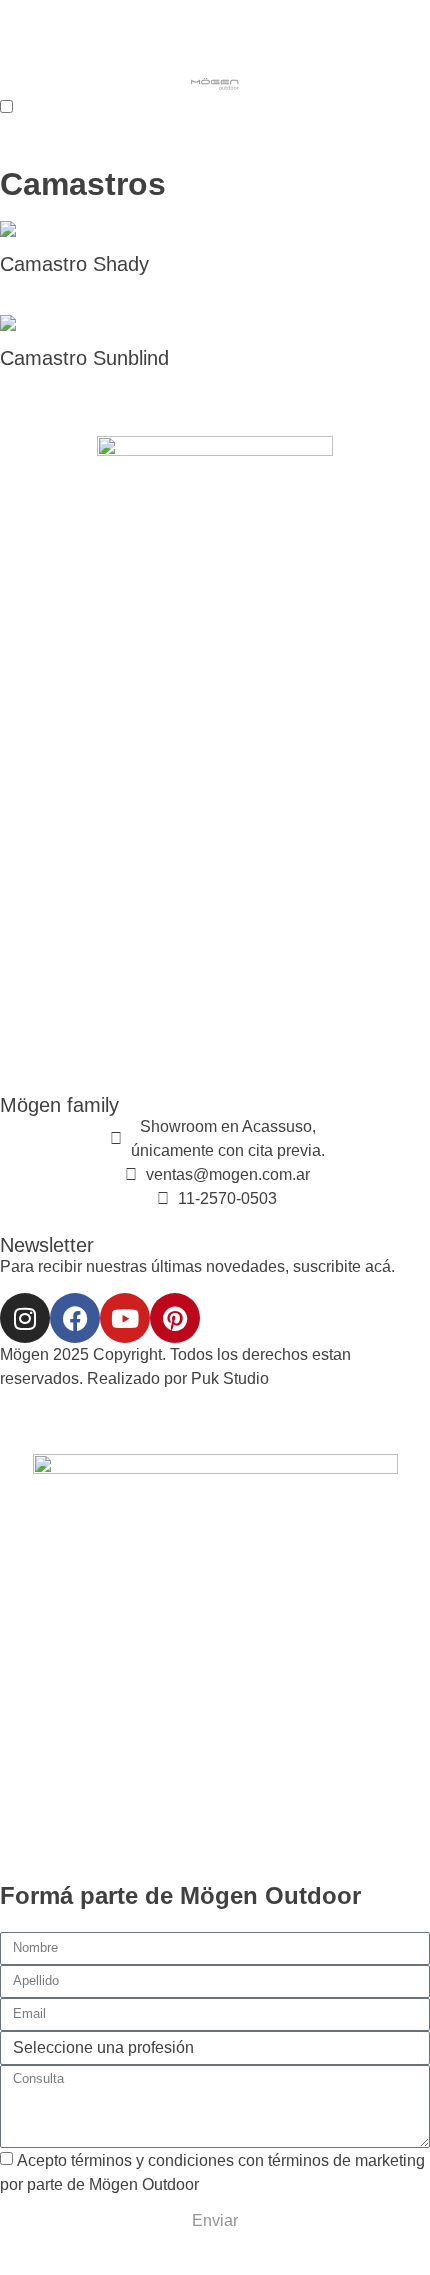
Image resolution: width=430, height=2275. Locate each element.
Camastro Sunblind (84, 358)
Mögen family (59, 1105)
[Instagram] (25, 1318)
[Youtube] (125, 1318)
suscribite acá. (344, 1266)
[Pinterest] (175, 1318)
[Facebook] (75, 1318)
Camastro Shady (74, 264)
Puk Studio (230, 1378)
